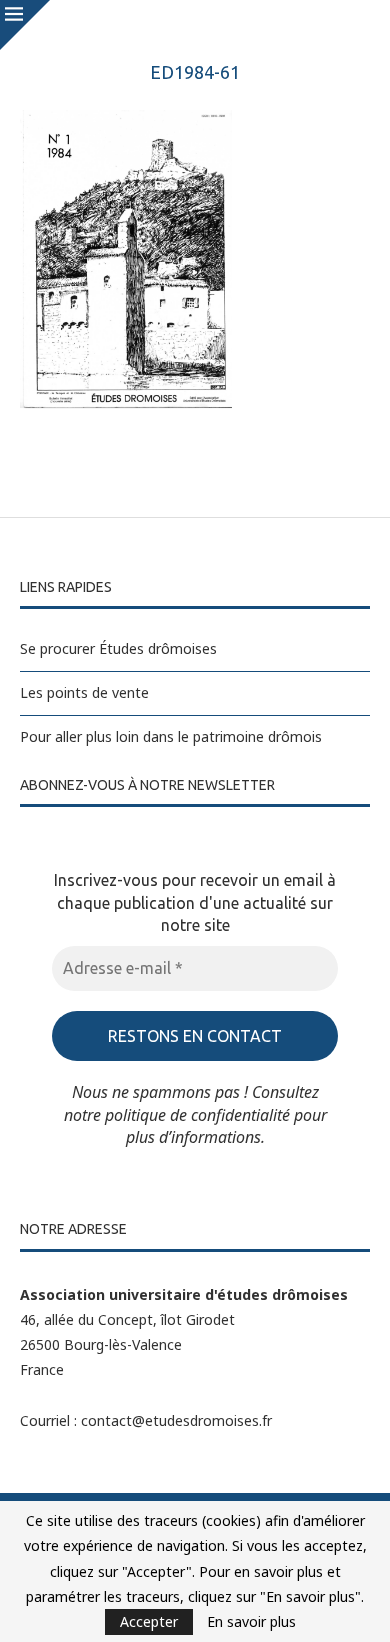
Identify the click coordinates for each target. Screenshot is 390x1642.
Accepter (149, 1621)
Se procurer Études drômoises (118, 648)
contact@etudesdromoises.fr (176, 1420)
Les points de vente (84, 692)
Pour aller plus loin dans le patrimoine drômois (171, 736)
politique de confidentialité (197, 1115)
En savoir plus (251, 1622)
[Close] (25, 25)
